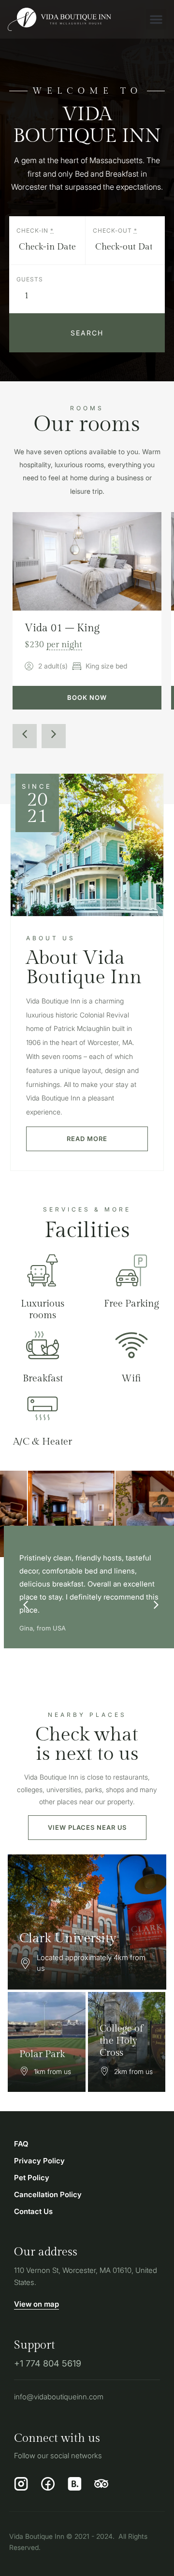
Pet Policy (32, 2178)
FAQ (21, 2144)
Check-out (115, 231)
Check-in (35, 231)
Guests (30, 279)
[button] (156, 19)
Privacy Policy (39, 2161)
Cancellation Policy (48, 2194)
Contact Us (33, 2211)
